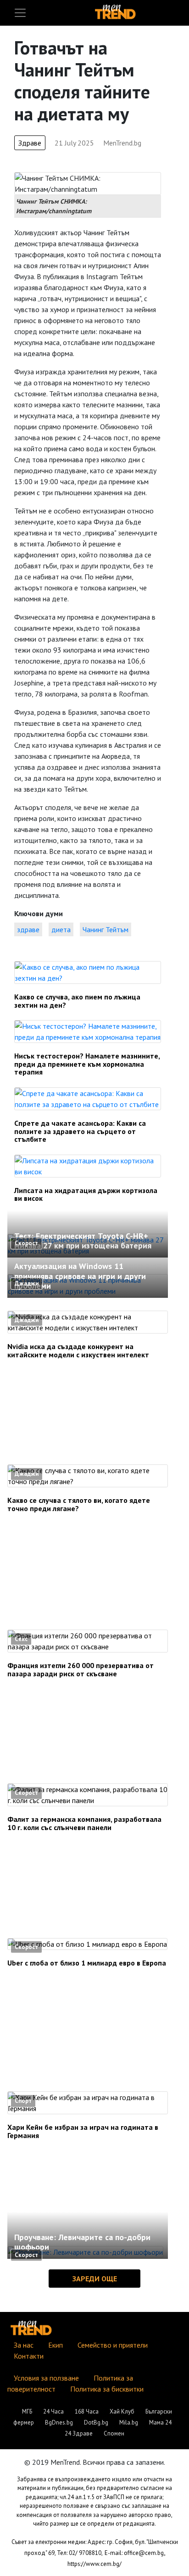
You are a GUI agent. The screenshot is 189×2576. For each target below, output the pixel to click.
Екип (56, 2345)
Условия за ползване (46, 2378)
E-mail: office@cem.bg (134, 2553)
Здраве (30, 143)
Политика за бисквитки (107, 2389)
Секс (21, 1639)
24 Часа (53, 2411)
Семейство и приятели (113, 2345)
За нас (24, 2345)
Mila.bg (129, 2422)
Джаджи (27, 1283)
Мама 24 (160, 2422)
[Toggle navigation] (20, 13)
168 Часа (87, 2411)
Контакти (29, 2356)
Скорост (26, 1243)
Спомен (114, 2433)
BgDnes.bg (59, 2422)
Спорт (23, 2101)
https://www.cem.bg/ (94, 2564)
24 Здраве (79, 2433)
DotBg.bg (96, 2422)
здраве (28, 929)
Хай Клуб (122, 2411)
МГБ (27, 2411)
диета (61, 929)
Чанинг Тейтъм (106, 929)
